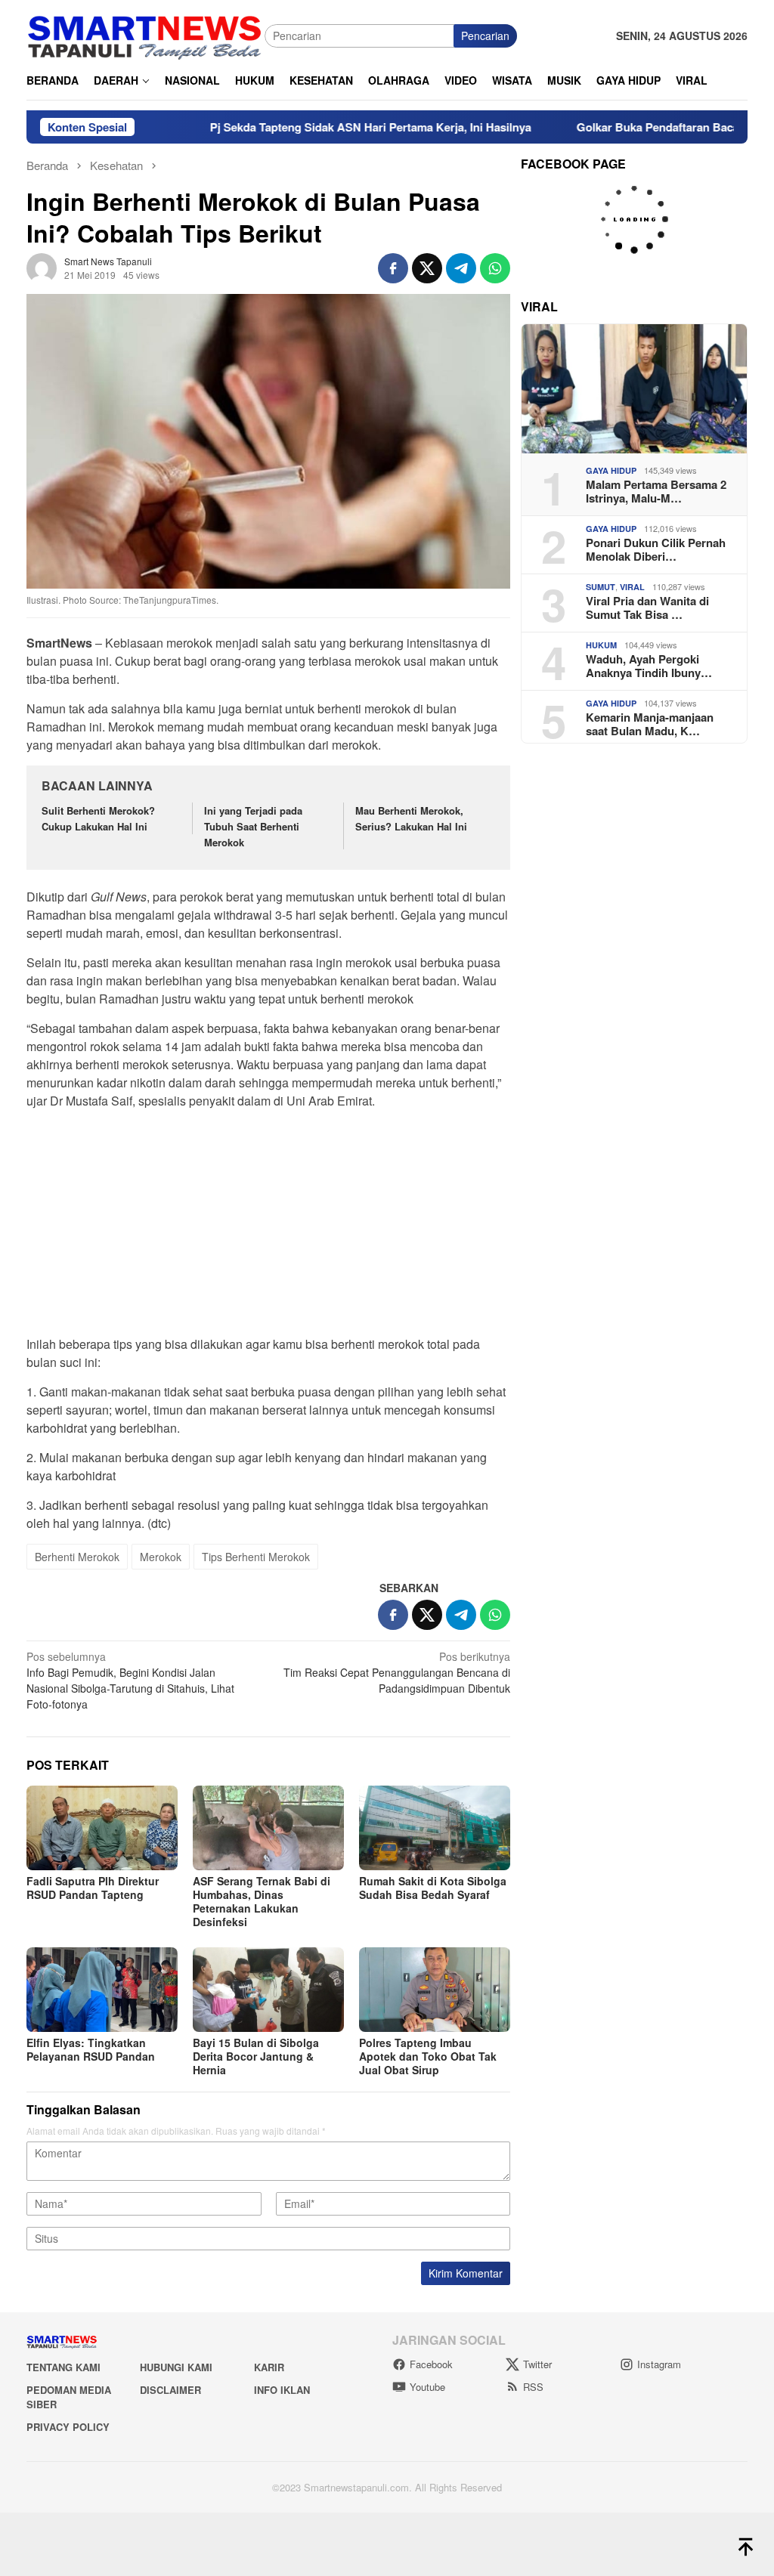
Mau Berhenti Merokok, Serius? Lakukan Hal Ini (411, 818)
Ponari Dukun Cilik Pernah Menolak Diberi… (656, 549)
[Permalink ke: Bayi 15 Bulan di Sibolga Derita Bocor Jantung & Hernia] (268, 1990)
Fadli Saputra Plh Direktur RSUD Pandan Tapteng (93, 1888)
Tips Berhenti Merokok (256, 1557)
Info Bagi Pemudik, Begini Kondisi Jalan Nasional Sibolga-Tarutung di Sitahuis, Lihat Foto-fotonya (130, 1680)
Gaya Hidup (611, 470)
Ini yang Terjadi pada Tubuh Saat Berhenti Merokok (253, 826)
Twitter (537, 2364)
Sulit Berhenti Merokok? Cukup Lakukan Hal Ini (98, 818)
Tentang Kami (63, 2367)
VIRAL (632, 587)
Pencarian (485, 36)
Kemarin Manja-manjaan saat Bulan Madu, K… (650, 724)
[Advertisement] (268, 1227)
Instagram (659, 2364)
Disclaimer (170, 2390)
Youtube (427, 2387)
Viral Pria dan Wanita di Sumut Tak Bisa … (647, 608)
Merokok (161, 1557)
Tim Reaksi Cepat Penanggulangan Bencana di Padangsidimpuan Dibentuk (397, 1672)
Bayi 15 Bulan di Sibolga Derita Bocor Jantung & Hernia (256, 2056)
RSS (533, 2387)
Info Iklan (282, 2390)
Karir (269, 2367)
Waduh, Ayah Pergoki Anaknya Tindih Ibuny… (649, 666)
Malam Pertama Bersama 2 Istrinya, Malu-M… (656, 491)
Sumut (601, 587)
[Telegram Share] (461, 268)
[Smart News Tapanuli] (145, 34)
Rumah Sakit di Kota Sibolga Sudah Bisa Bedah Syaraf (433, 1888)
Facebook (431, 2364)
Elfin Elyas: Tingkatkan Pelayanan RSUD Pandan (91, 2049)
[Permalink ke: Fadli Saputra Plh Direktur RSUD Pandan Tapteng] (102, 1828)
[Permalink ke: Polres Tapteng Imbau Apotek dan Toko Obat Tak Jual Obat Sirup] (435, 1990)
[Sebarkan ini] (393, 268)
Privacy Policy (68, 2427)
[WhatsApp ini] (495, 268)
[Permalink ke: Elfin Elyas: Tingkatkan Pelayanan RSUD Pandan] (102, 1990)
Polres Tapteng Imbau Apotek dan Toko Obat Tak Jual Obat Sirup (428, 2056)
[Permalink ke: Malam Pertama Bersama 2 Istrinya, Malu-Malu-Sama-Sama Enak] (634, 389)
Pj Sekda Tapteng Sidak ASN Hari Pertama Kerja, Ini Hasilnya (306, 127)
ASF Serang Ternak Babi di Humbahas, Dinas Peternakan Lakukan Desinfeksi (262, 1901)
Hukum (601, 645)
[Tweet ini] (427, 268)
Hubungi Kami (176, 2367)
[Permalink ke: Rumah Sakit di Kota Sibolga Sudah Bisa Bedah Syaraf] (435, 1828)
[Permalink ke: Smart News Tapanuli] (42, 266)
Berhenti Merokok (77, 1557)
